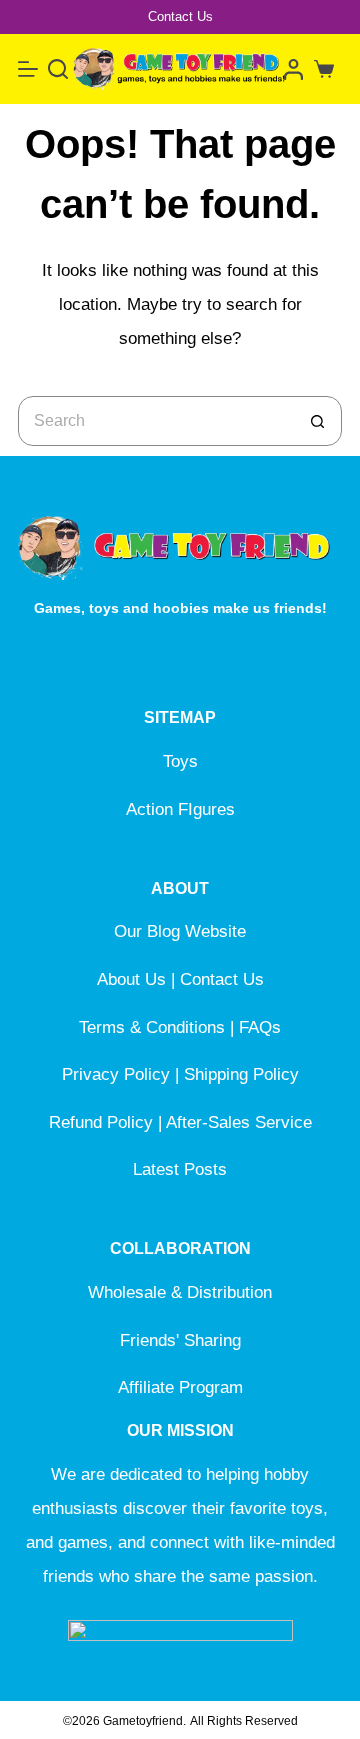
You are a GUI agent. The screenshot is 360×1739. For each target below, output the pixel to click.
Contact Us (180, 16)
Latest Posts (180, 1169)
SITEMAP (180, 717)
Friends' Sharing (180, 1340)
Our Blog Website (180, 931)
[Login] (293, 69)
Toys (180, 761)
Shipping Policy (241, 1074)
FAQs (260, 1027)
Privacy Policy (116, 1074)
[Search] (58, 69)
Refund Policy (101, 1122)
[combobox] (156, 421)
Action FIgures (180, 809)
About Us (131, 979)
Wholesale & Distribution (180, 1292)
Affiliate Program (180, 1387)
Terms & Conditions (152, 1027)
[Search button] (317, 421)
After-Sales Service (239, 1122)
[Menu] (28, 69)
